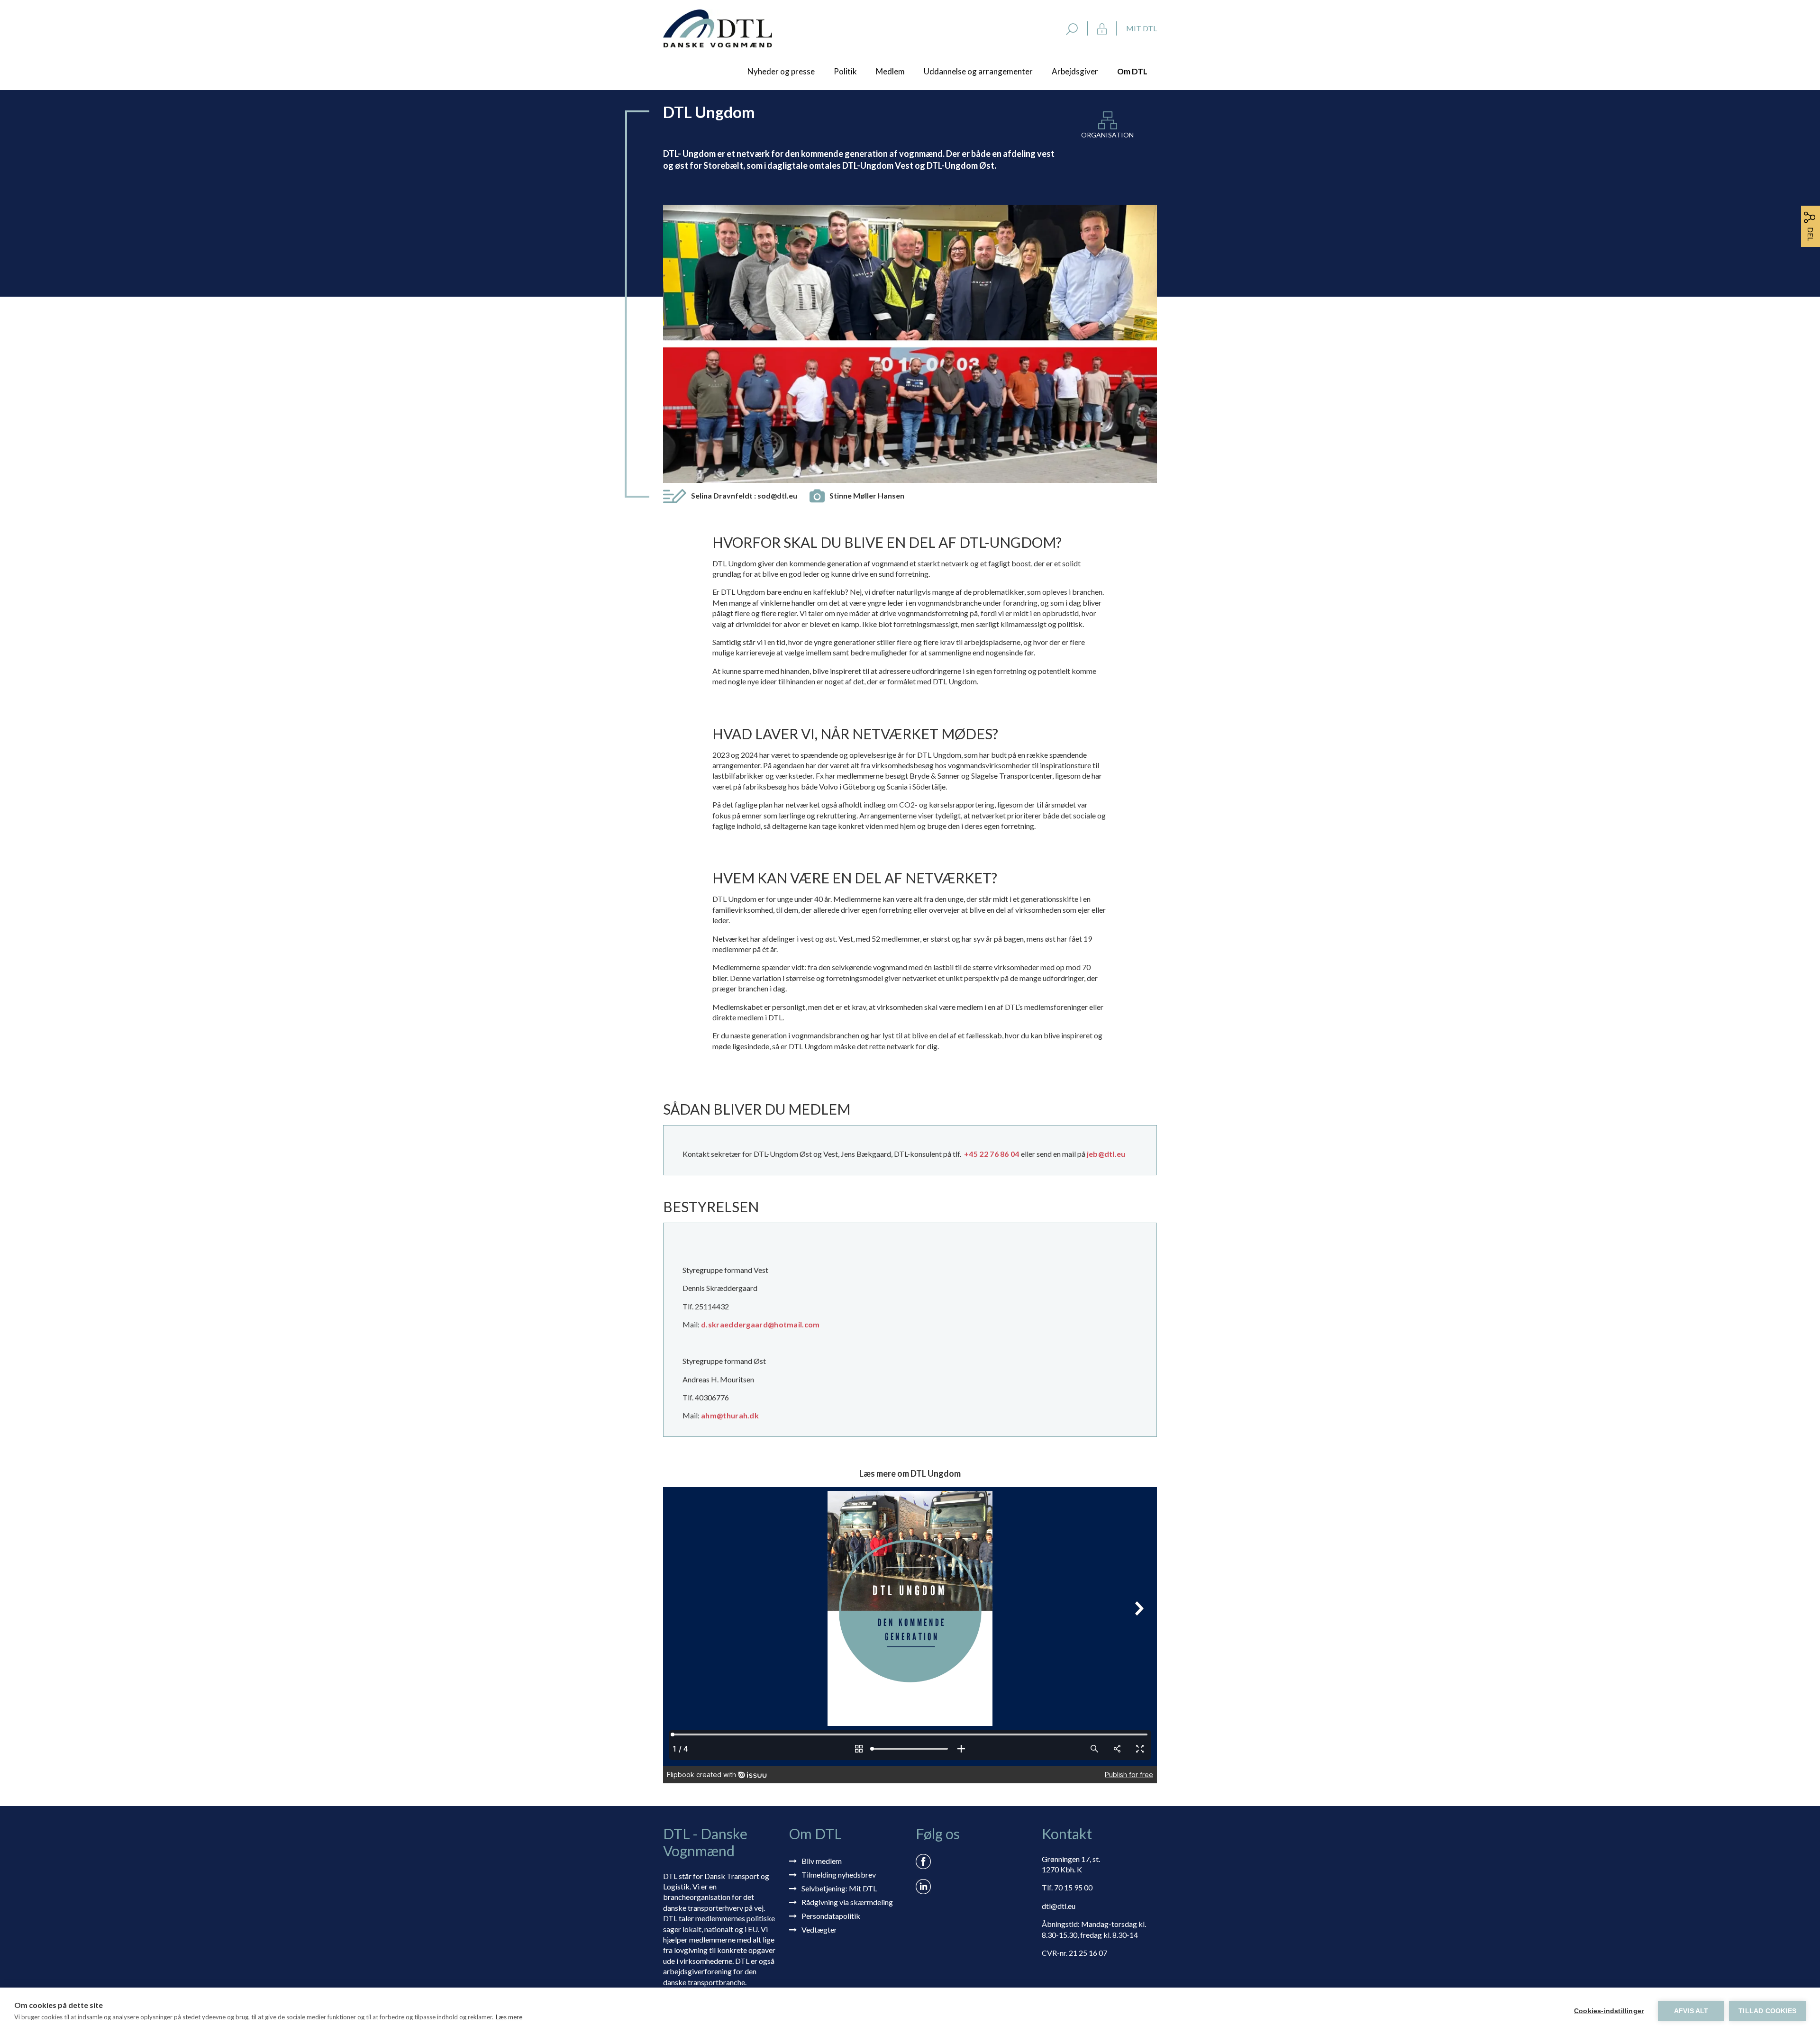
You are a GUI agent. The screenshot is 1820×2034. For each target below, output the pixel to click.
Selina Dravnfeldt (744, 495)
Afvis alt (1691, 2011)
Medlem (890, 71)
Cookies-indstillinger (1609, 2011)
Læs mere (509, 2017)
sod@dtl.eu (777, 495)
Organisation (1107, 135)
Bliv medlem (822, 1861)
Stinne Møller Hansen (867, 495)
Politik (845, 71)
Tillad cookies (1767, 2011)
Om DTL (1132, 71)
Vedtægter (819, 1930)
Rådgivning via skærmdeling (847, 1902)
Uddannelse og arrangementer (978, 71)
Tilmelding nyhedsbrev (839, 1875)
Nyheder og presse (781, 71)
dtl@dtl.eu (1059, 1906)
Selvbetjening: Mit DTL (839, 1888)
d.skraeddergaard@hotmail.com (760, 1324)
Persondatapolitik (831, 1916)
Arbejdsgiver (1075, 71)
